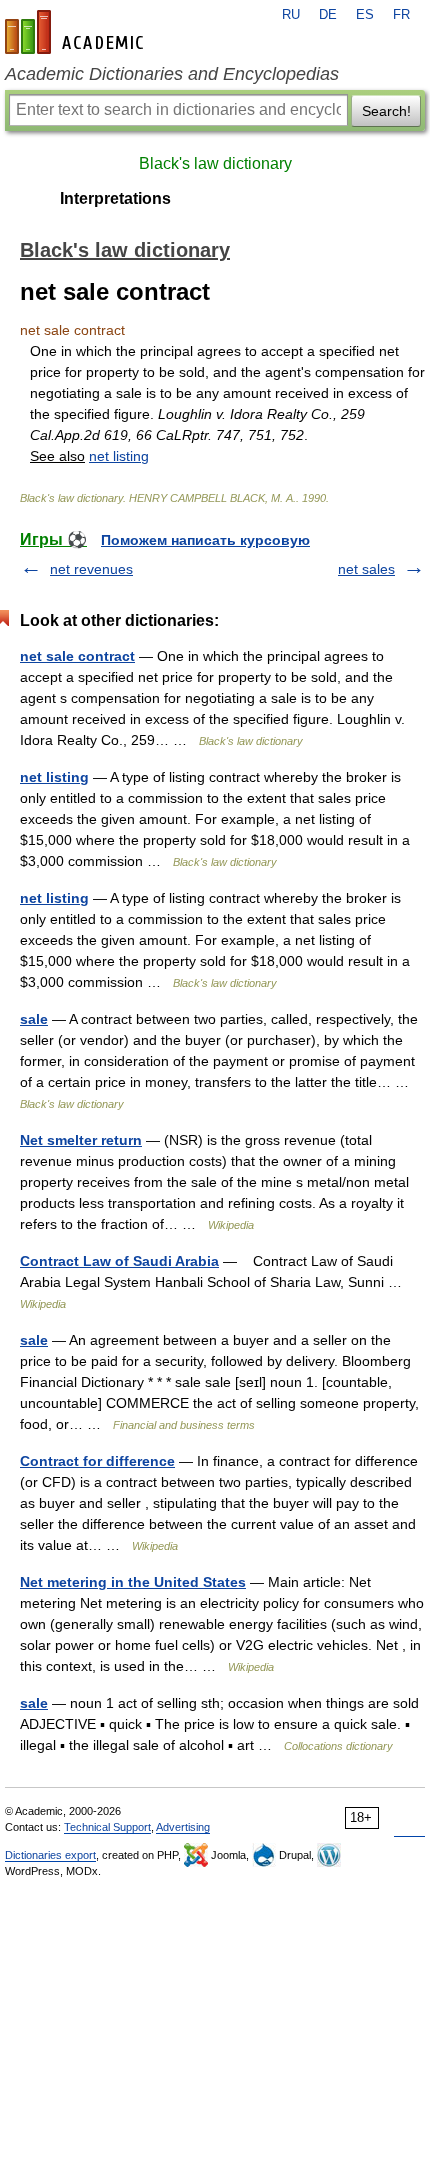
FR (401, 15)
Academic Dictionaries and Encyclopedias (172, 74)
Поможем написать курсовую (205, 540)
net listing (119, 456)
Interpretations (115, 198)
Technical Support (107, 1827)
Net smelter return (81, 1140)
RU (291, 15)
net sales (366, 569)
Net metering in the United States (133, 1582)
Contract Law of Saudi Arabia (119, 1261)
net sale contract (77, 656)
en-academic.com (77, 32)
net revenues (91, 569)
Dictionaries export (50, 1855)
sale (34, 1019)
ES (365, 15)
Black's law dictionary (215, 163)
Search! (386, 111)
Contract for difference (97, 1461)
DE (328, 15)
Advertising (183, 1827)
